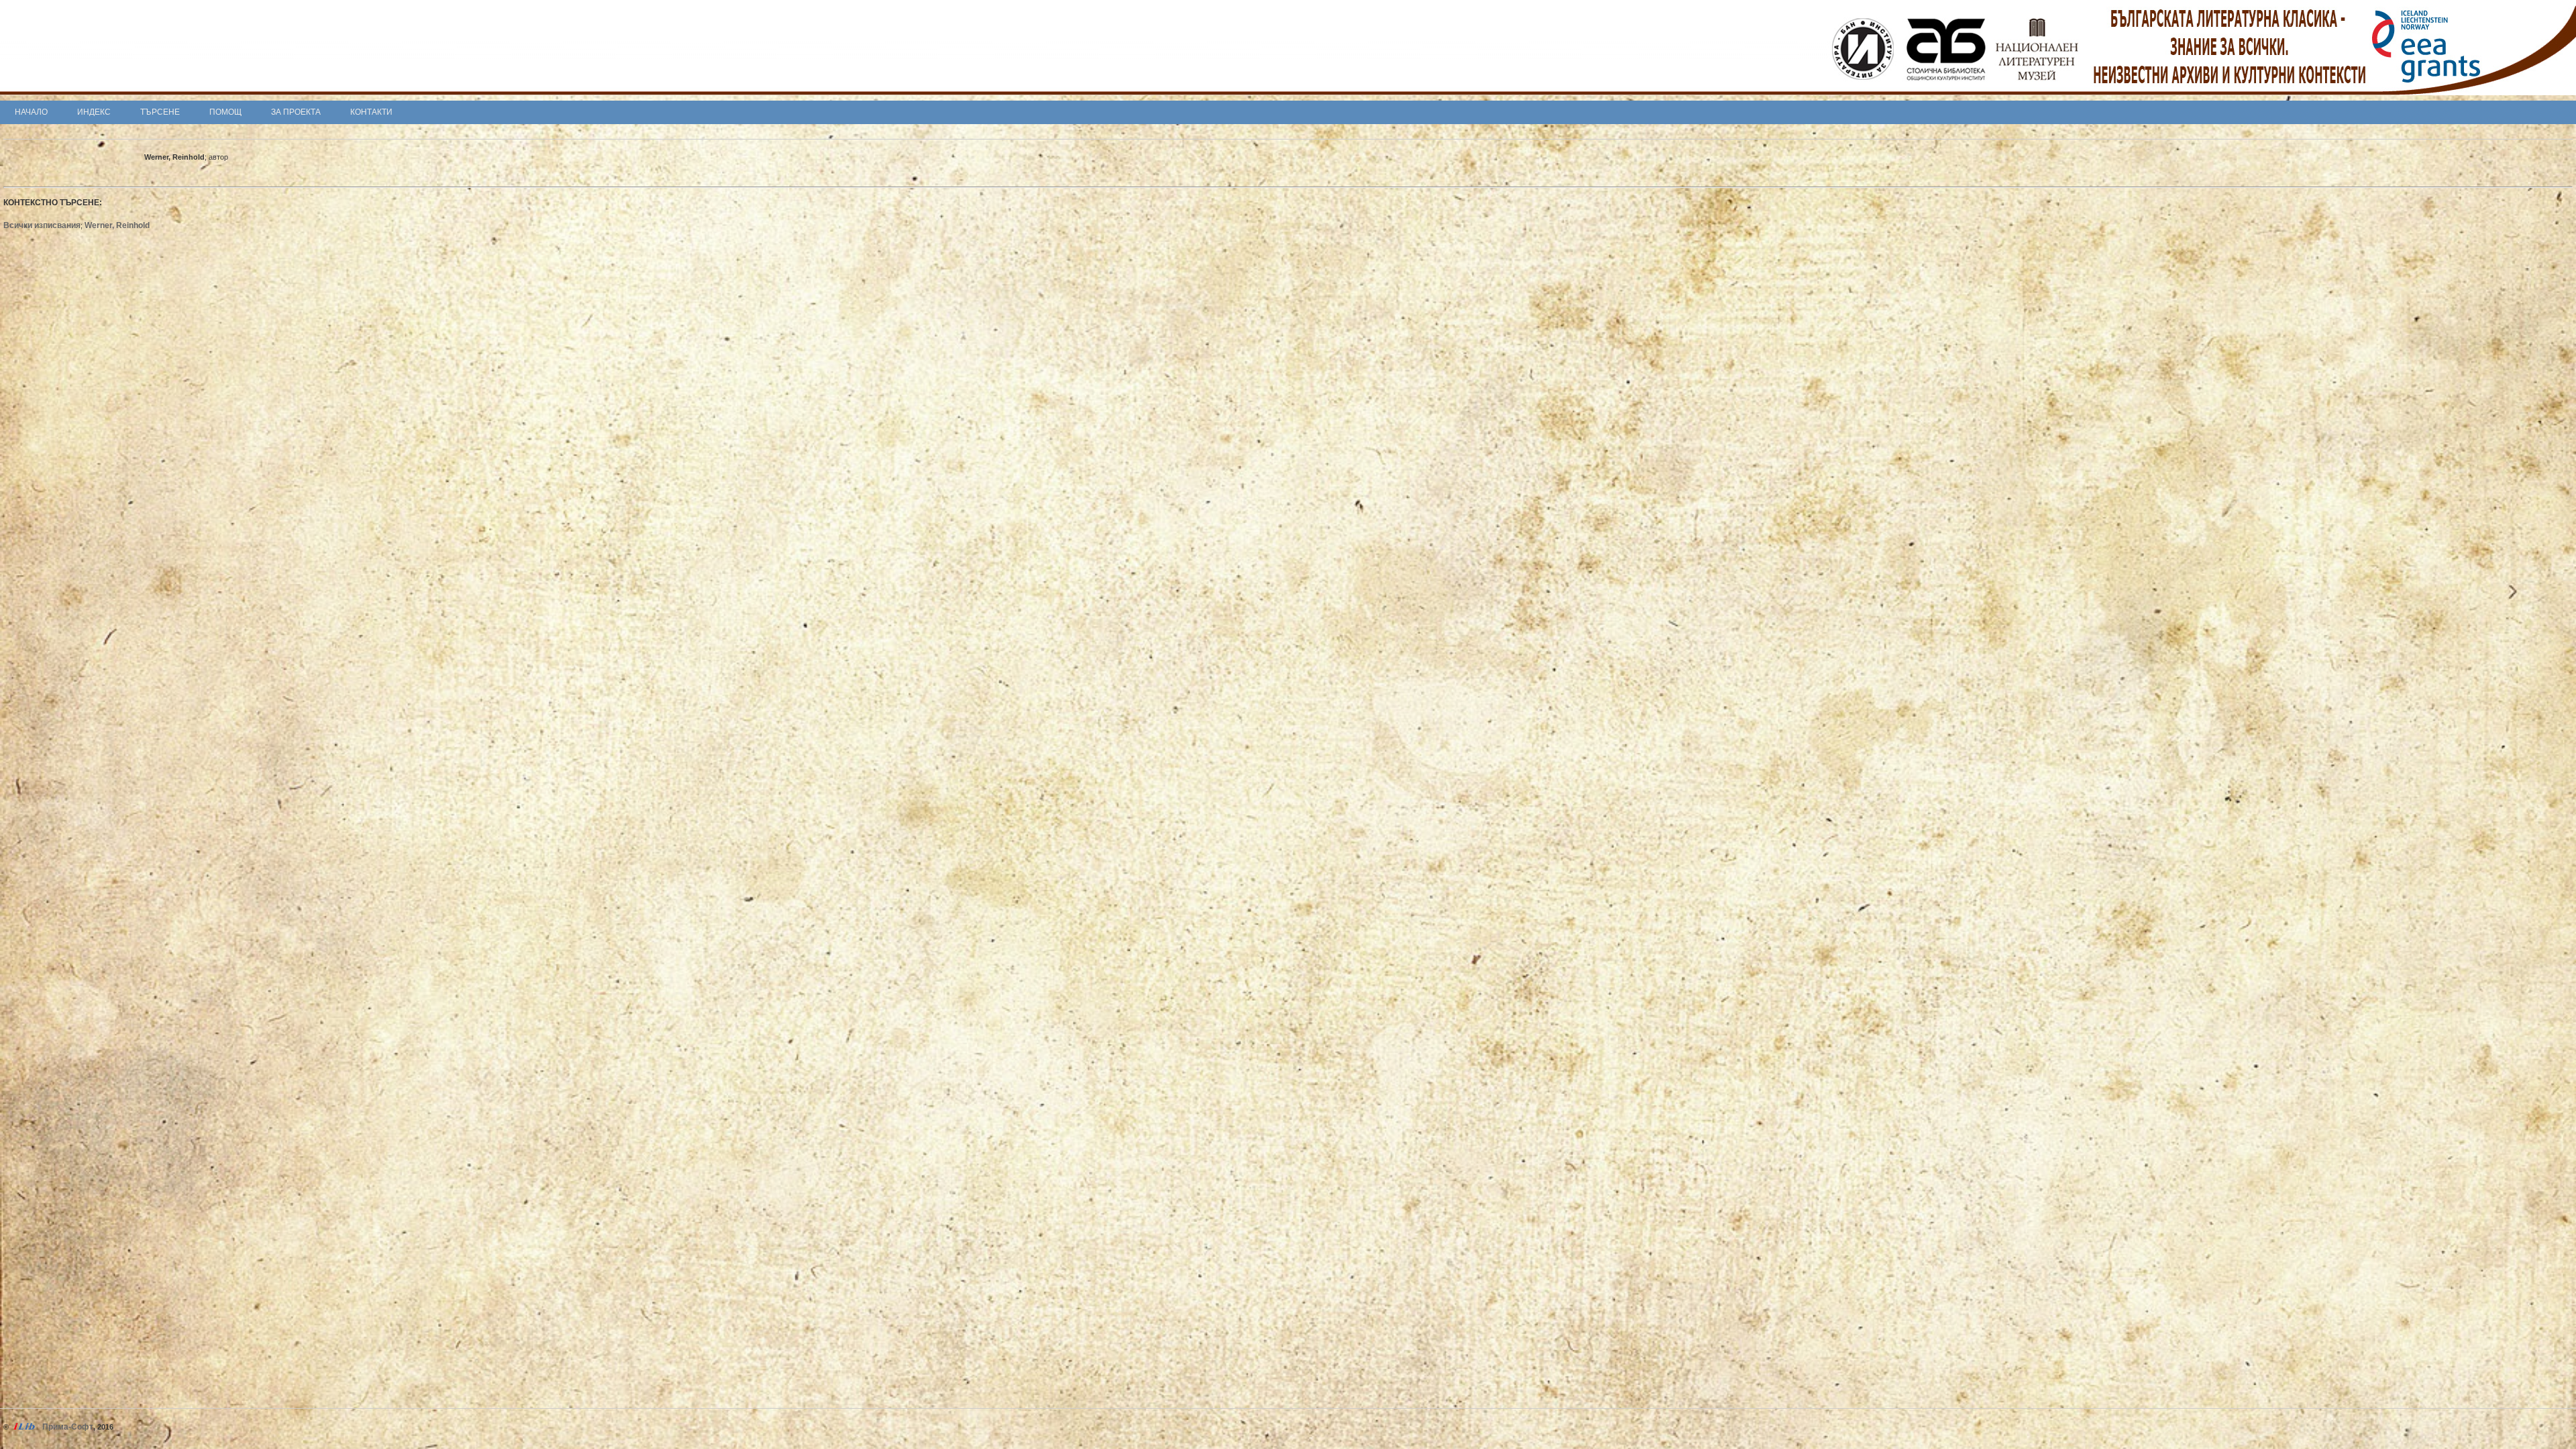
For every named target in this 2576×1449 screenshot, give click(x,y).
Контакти (371, 112)
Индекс (94, 112)
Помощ (225, 112)
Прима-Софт (68, 1427)
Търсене (160, 112)
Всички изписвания (42, 225)
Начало (31, 112)
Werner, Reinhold (117, 225)
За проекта (296, 112)
